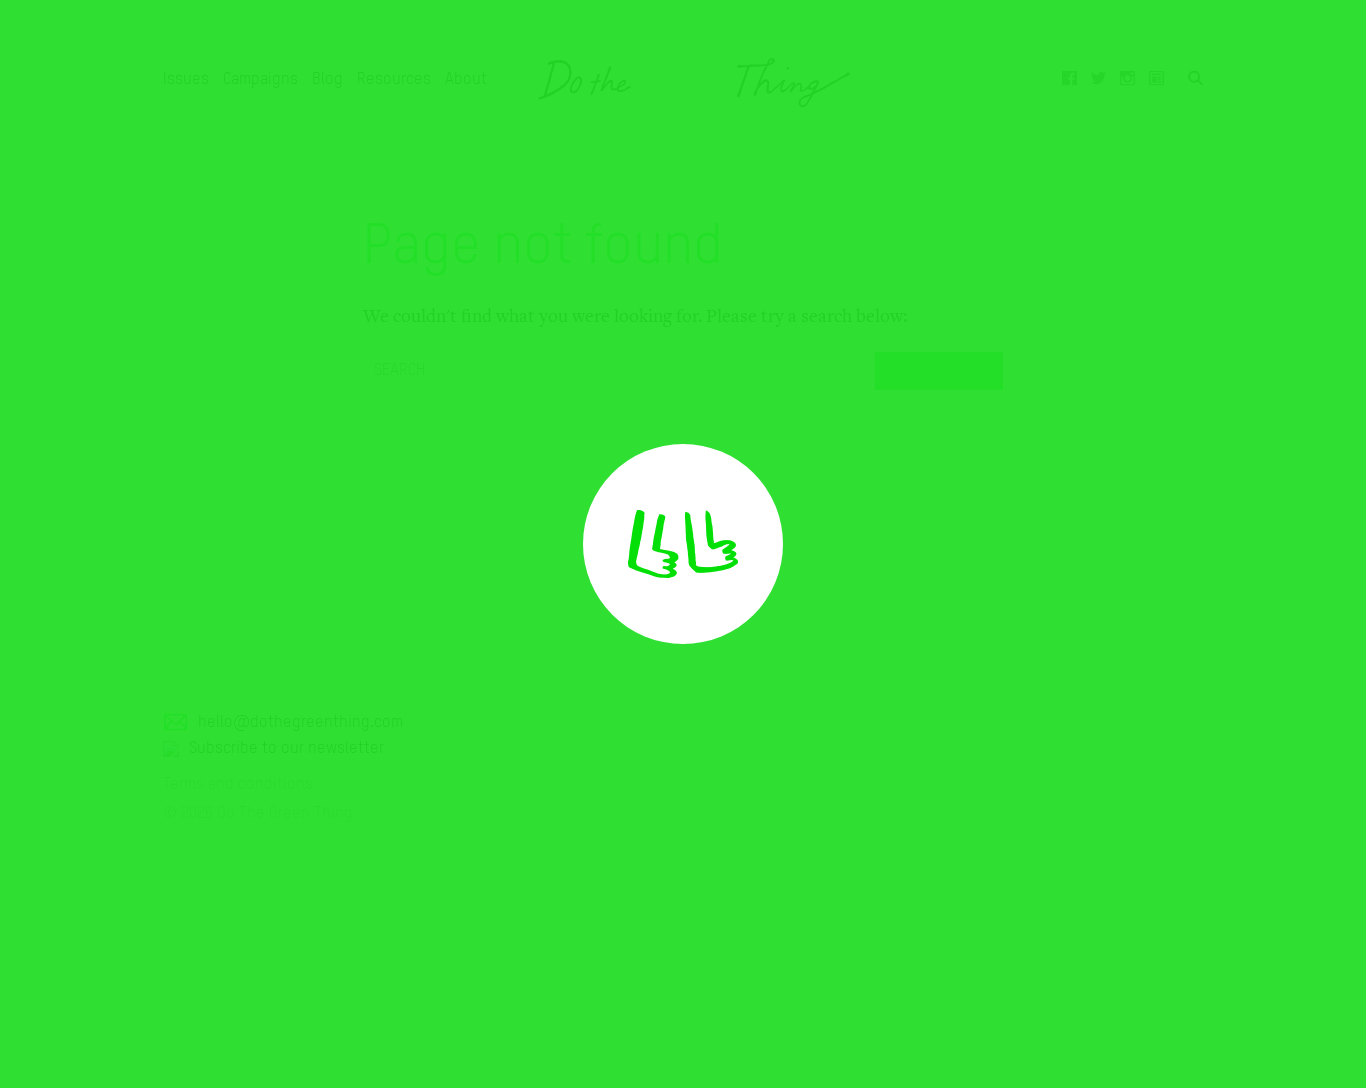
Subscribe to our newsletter (286, 749)
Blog (327, 80)
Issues (186, 80)
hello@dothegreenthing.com (300, 723)
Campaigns (260, 80)
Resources (394, 80)
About (466, 80)
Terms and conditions (238, 785)
